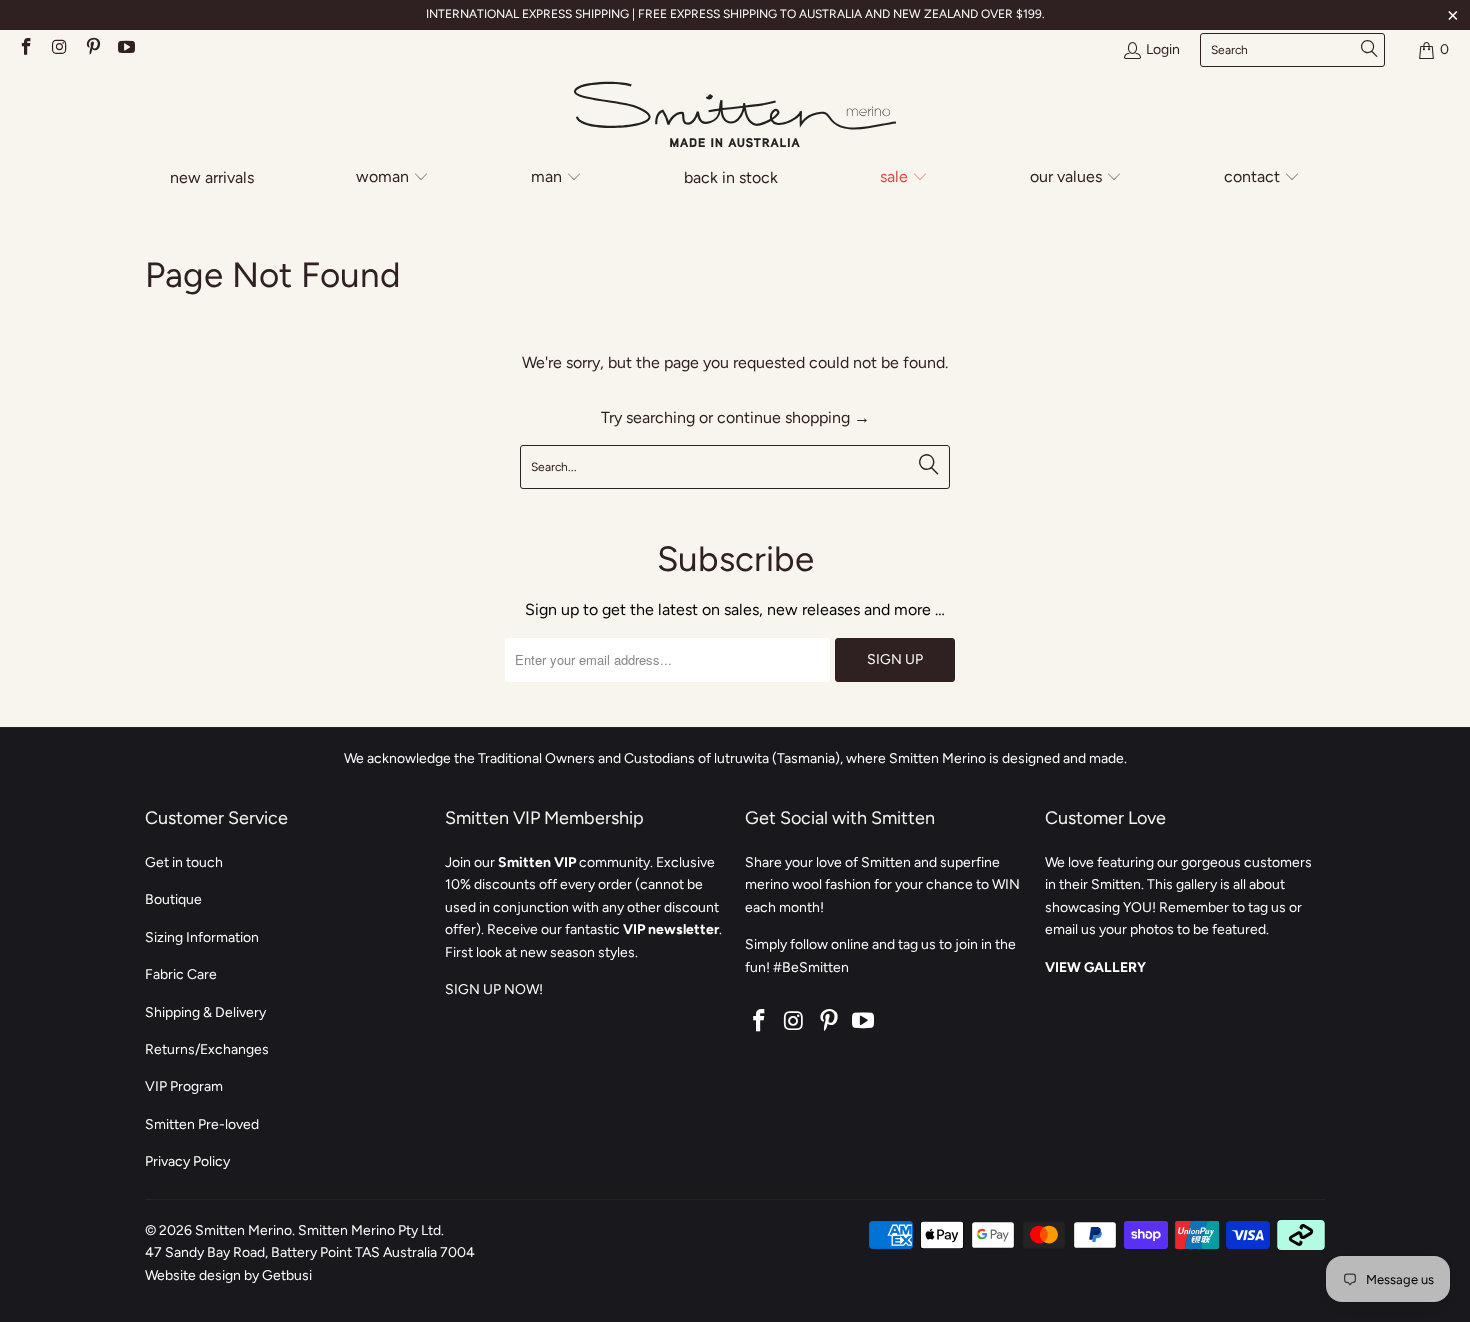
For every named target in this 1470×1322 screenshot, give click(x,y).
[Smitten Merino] (735, 116)
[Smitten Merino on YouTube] (126, 49)
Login (1163, 49)
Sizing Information (202, 937)
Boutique (173, 899)
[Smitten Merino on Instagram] (59, 49)
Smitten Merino (243, 1230)
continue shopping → (793, 417)
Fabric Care (181, 974)
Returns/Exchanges (207, 1049)
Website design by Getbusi (228, 1275)
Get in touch (184, 862)
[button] (392, 178)
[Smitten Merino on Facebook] (25, 49)
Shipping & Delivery (205, 1012)
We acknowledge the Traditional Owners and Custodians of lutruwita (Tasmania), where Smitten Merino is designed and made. (735, 758)
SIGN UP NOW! (494, 989)
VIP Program (184, 1086)
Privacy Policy (187, 1161)
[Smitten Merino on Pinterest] (92, 49)
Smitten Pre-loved (202, 1124)
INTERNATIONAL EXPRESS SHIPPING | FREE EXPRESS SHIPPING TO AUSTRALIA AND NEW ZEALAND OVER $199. (735, 14)
